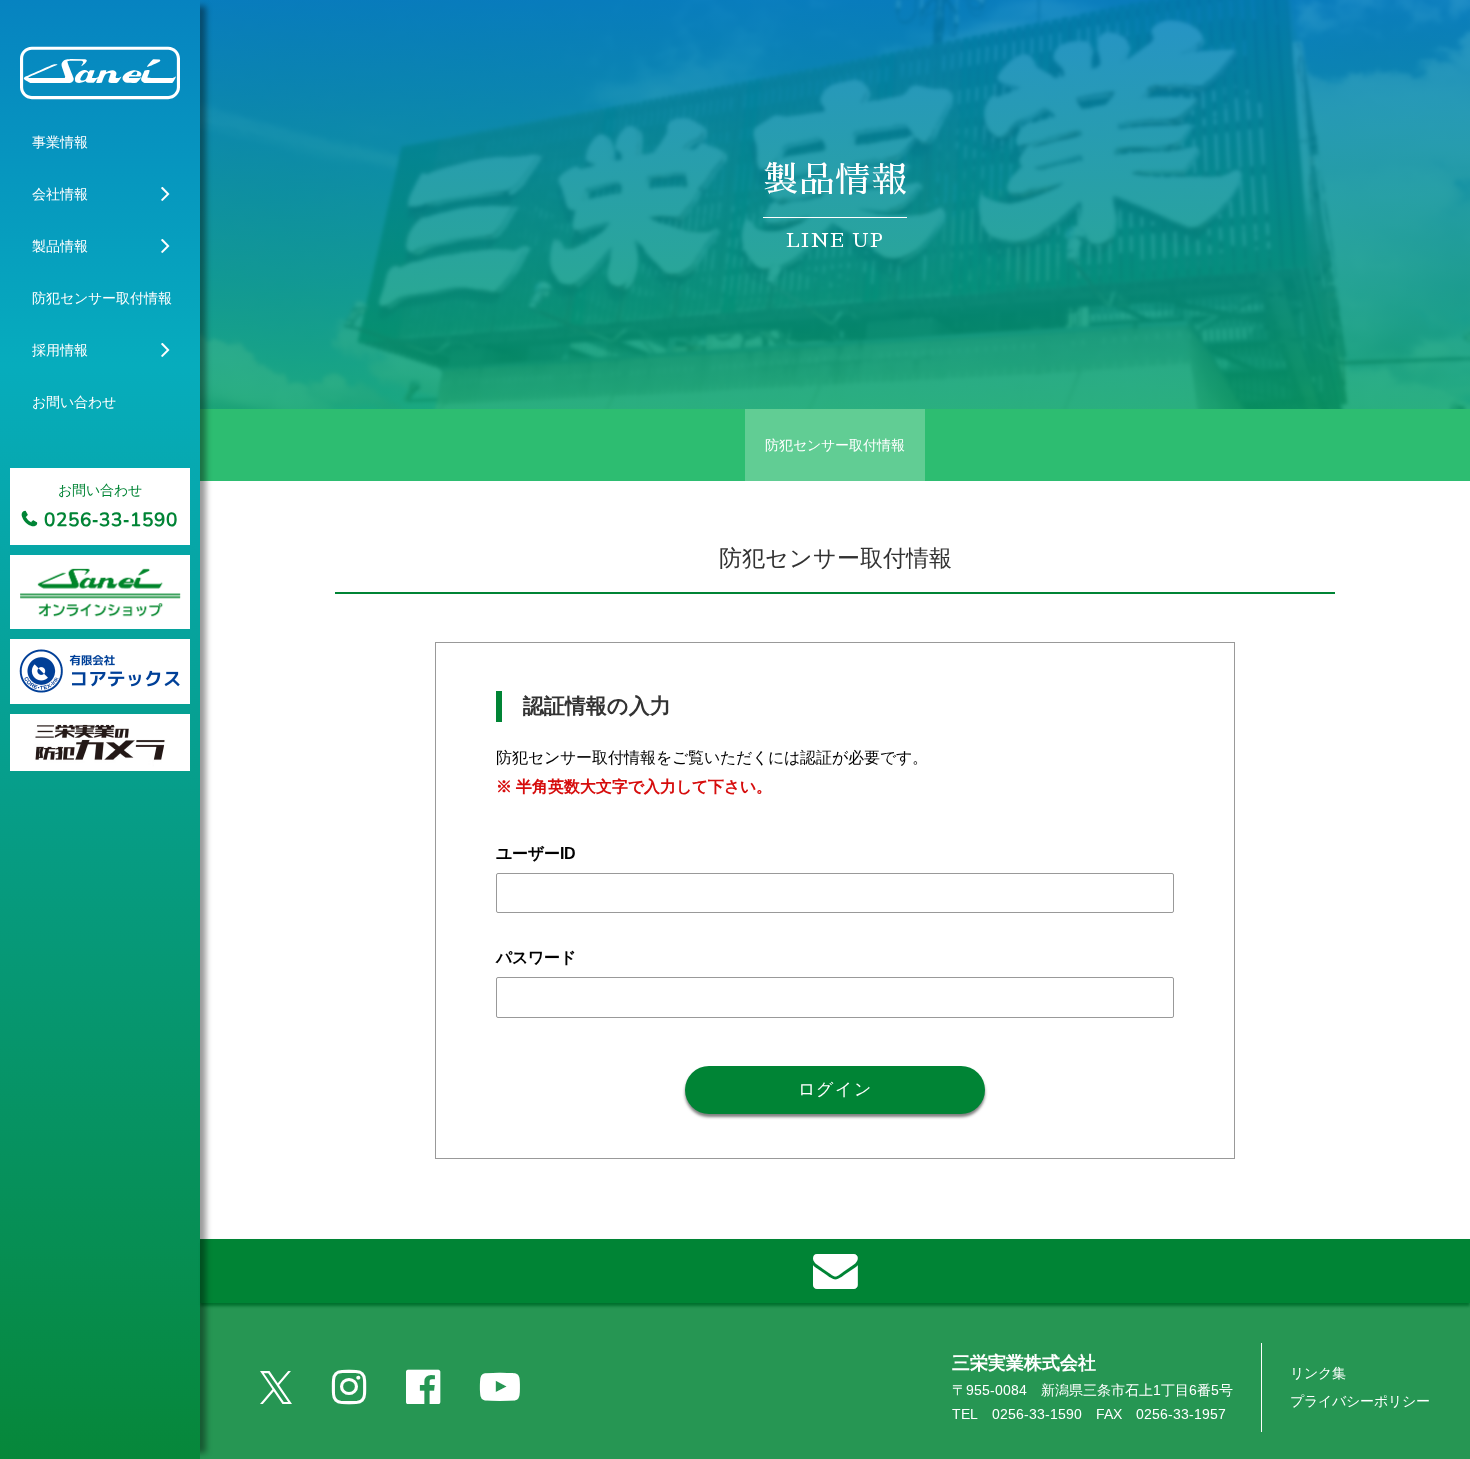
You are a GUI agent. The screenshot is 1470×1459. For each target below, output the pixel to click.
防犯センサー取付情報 (835, 445)
